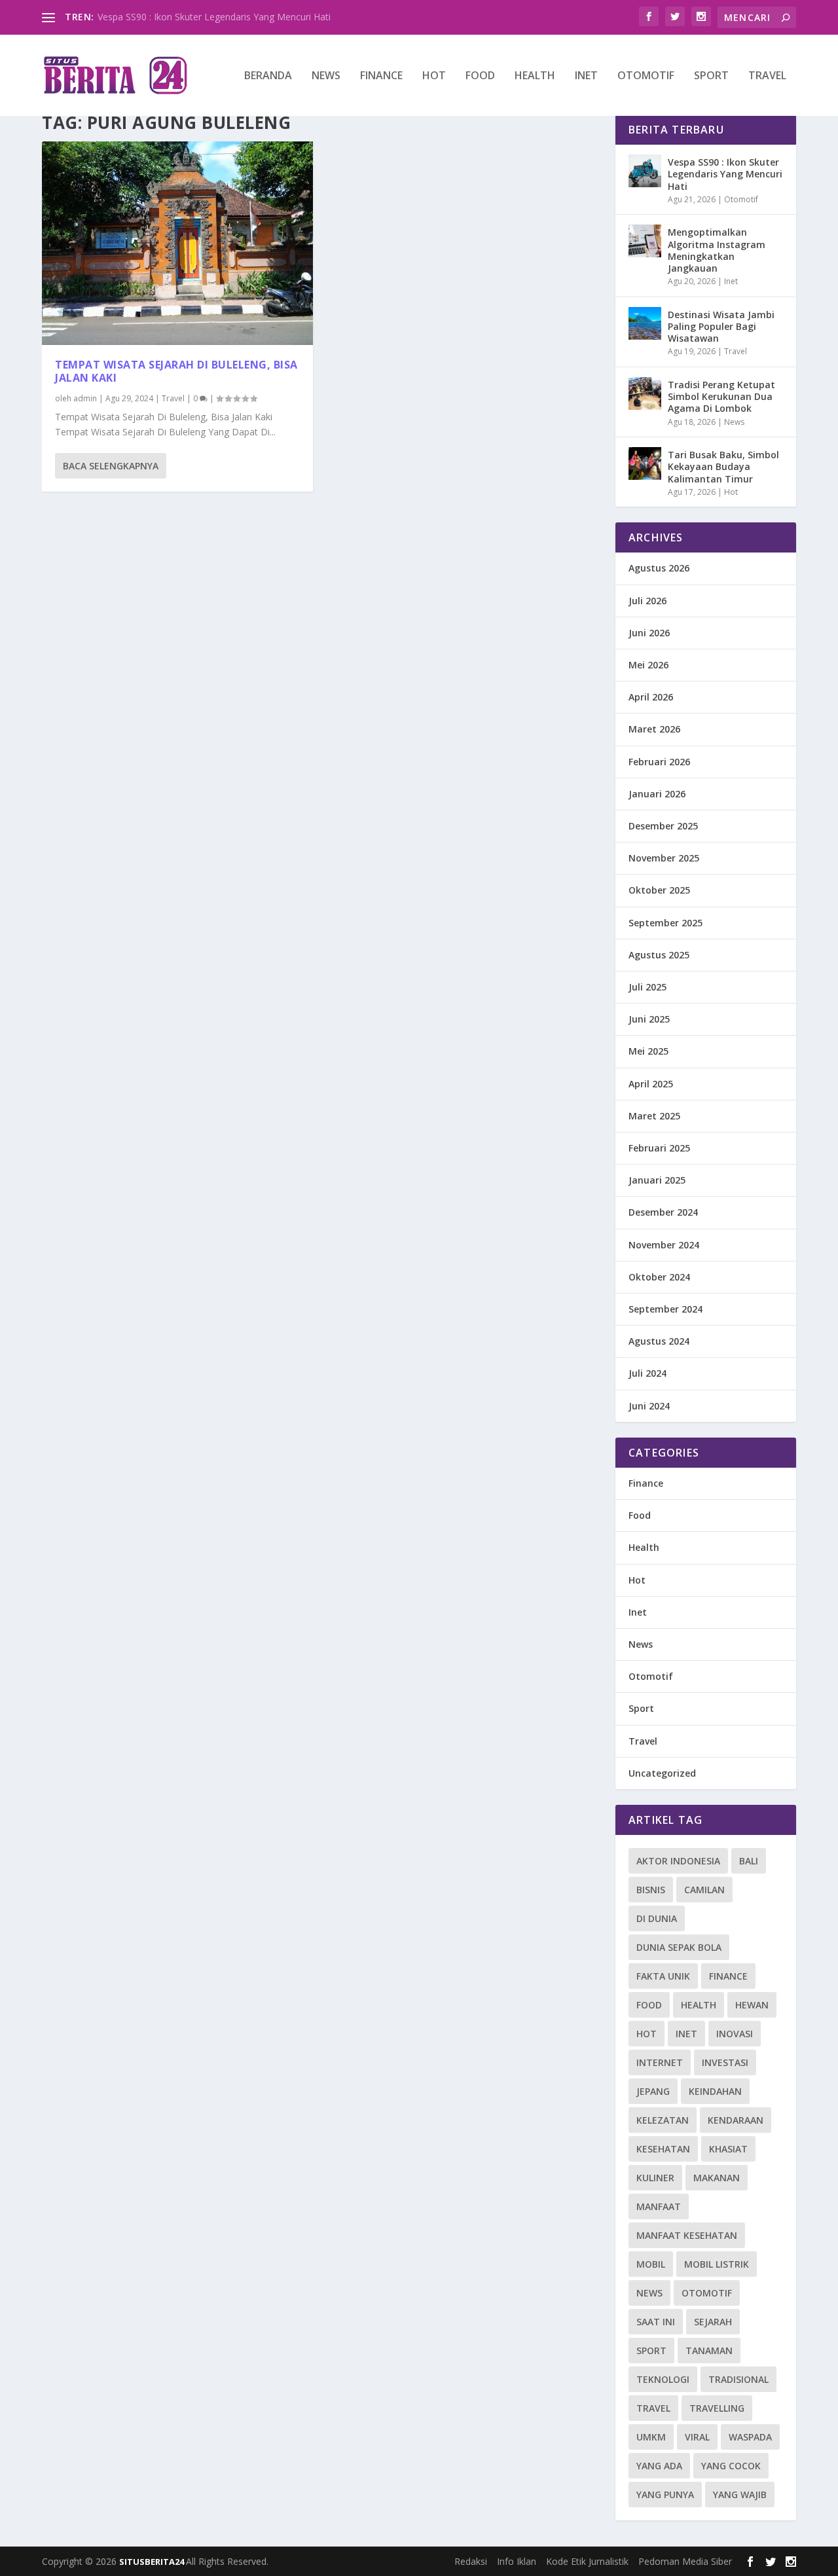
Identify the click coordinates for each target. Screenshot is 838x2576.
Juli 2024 (647, 1373)
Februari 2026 (659, 762)
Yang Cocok (731, 2466)
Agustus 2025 (659, 955)
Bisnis (651, 1890)
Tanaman (709, 2350)
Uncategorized (662, 1773)
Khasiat (728, 2149)
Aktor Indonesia (678, 1861)
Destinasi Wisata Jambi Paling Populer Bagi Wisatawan (721, 326)
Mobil (651, 2264)
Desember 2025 (663, 826)
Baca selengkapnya (111, 466)
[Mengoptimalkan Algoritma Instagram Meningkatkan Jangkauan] (645, 241)
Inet (586, 76)
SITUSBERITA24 (153, 2562)
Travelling (717, 2408)
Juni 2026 (649, 633)
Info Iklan (517, 2561)
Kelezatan (663, 2120)
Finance (381, 76)
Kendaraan (736, 2120)
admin (85, 398)
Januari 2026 (657, 794)
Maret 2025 (654, 1116)
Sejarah (713, 2322)
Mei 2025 (648, 1051)
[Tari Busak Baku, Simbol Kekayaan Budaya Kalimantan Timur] (645, 463)
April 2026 (651, 697)
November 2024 (664, 1245)
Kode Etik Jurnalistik (587, 2561)
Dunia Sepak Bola (679, 1947)
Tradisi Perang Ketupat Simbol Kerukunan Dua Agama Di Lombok (721, 396)
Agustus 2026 (659, 568)
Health (535, 76)
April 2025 (651, 1084)
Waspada (750, 2437)
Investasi (725, 2062)
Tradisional (738, 2379)
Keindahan (715, 2091)
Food (480, 76)
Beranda (268, 76)
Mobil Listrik (717, 2264)
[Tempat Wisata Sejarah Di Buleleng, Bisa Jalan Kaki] (177, 243)
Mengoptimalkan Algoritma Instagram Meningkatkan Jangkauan (717, 250)
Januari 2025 (657, 1180)
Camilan (704, 1890)
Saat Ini (656, 2322)
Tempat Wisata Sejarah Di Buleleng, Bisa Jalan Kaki (176, 372)
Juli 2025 (647, 987)
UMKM (651, 2437)
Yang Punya (665, 2494)
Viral (697, 2437)
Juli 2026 (647, 601)
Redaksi (471, 2561)
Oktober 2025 (659, 890)
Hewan (752, 2005)
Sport (711, 76)
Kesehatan (663, 2149)
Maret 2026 (654, 729)
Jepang (653, 2091)
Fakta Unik (663, 1976)
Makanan (717, 2178)
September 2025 (665, 923)
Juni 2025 (649, 1019)
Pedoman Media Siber (685, 2561)
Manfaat (659, 2206)
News (326, 76)
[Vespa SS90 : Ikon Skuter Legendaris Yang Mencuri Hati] (645, 171)
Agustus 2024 (659, 1341)
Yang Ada (659, 2466)
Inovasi (735, 2034)
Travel (767, 76)
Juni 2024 (649, 1406)
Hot (434, 76)
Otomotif (646, 76)
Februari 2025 (659, 1148)
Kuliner (655, 2178)
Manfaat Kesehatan (687, 2235)
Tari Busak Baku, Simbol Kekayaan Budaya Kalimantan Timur (723, 466)
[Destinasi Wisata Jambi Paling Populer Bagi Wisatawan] (645, 323)
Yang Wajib (740, 2494)
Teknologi (663, 2379)
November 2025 (664, 858)
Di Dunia (657, 1918)
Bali (749, 1861)
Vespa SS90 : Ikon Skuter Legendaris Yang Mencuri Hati (214, 17)
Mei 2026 (648, 665)
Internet (660, 2062)
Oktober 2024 (659, 1277)
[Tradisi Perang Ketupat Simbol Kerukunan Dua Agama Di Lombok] (645, 393)
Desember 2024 (663, 1212)
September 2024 (665, 1309)
